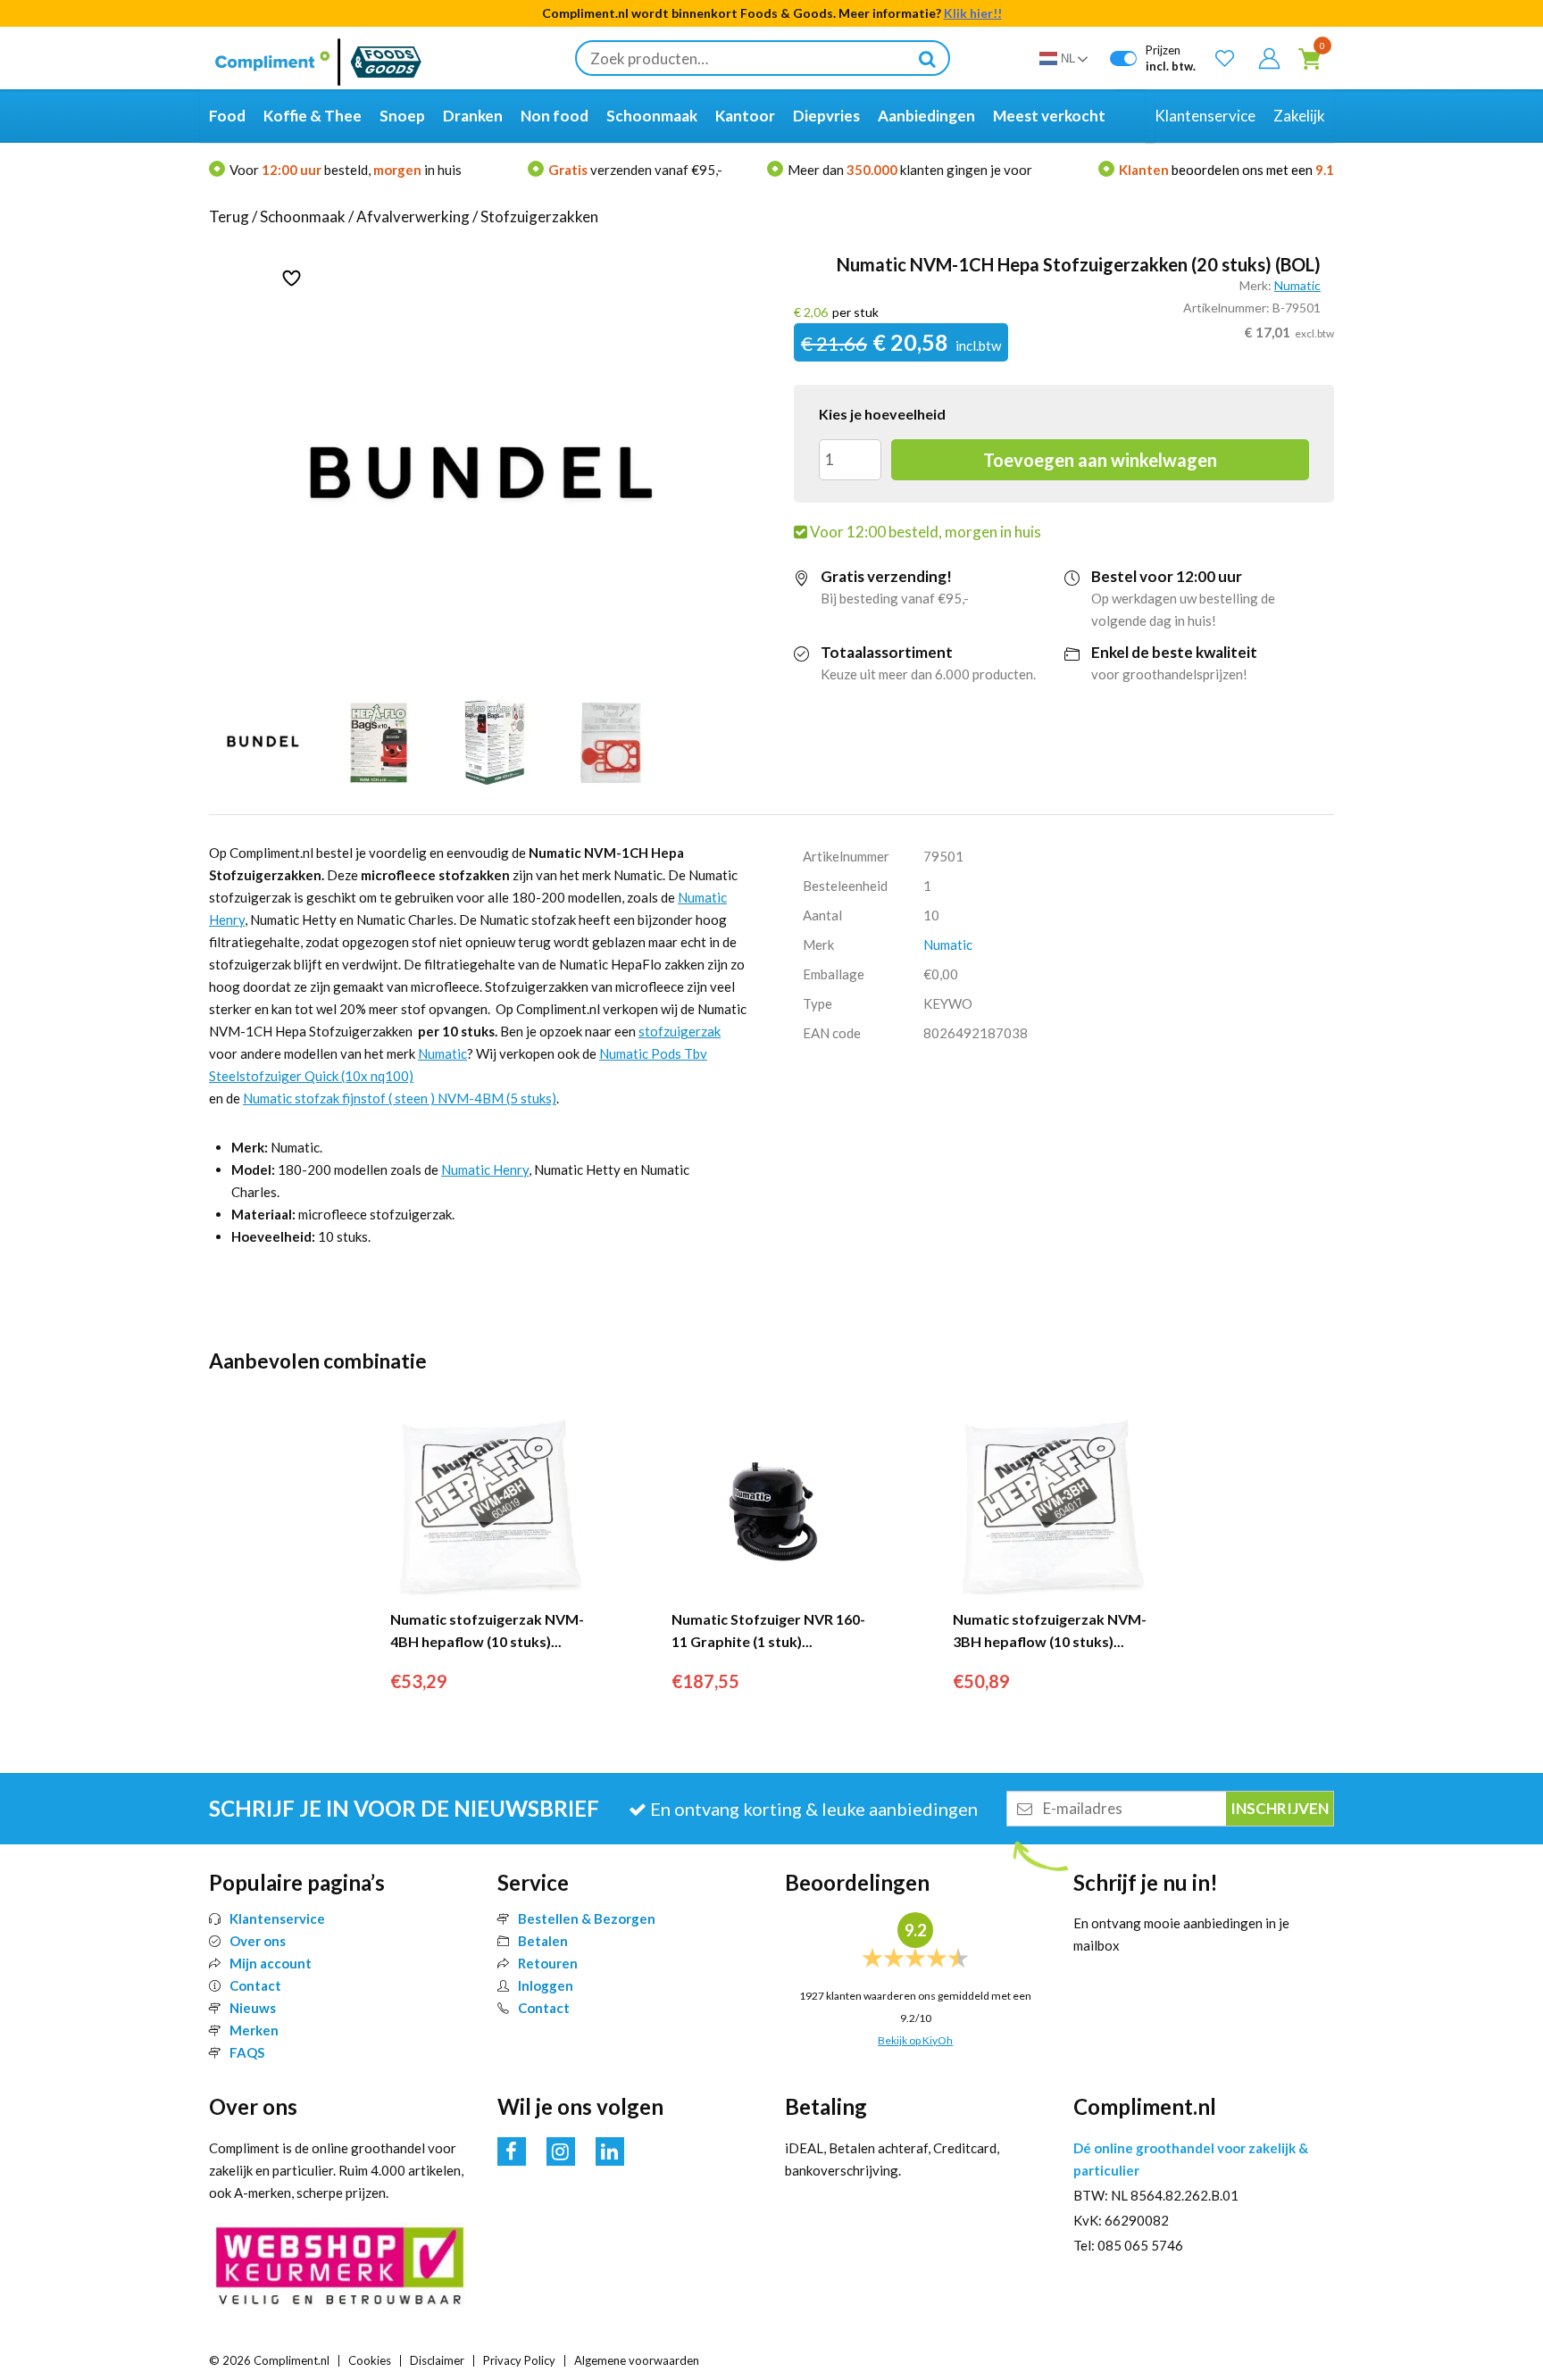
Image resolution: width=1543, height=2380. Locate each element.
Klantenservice (277, 1918)
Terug (229, 216)
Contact (255, 1985)
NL (1068, 58)
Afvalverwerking (413, 216)
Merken (254, 2030)
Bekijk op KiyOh (915, 2040)
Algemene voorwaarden (637, 2360)
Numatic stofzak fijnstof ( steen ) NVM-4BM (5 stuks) (400, 1098)
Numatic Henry (485, 1169)
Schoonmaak (303, 216)
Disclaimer (437, 2360)
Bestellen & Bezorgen (587, 1918)
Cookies (370, 2360)
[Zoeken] (927, 58)
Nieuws (253, 2008)
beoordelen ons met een (1226, 170)
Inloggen (546, 1985)
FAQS (247, 2052)
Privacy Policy (519, 2360)
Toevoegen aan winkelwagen (1100, 460)
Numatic (1297, 285)
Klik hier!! (973, 13)
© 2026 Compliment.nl (269, 2360)
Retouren (548, 1963)
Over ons (258, 1941)
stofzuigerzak (680, 1031)
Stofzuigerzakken (539, 216)
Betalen (543, 1941)
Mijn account (271, 1963)
